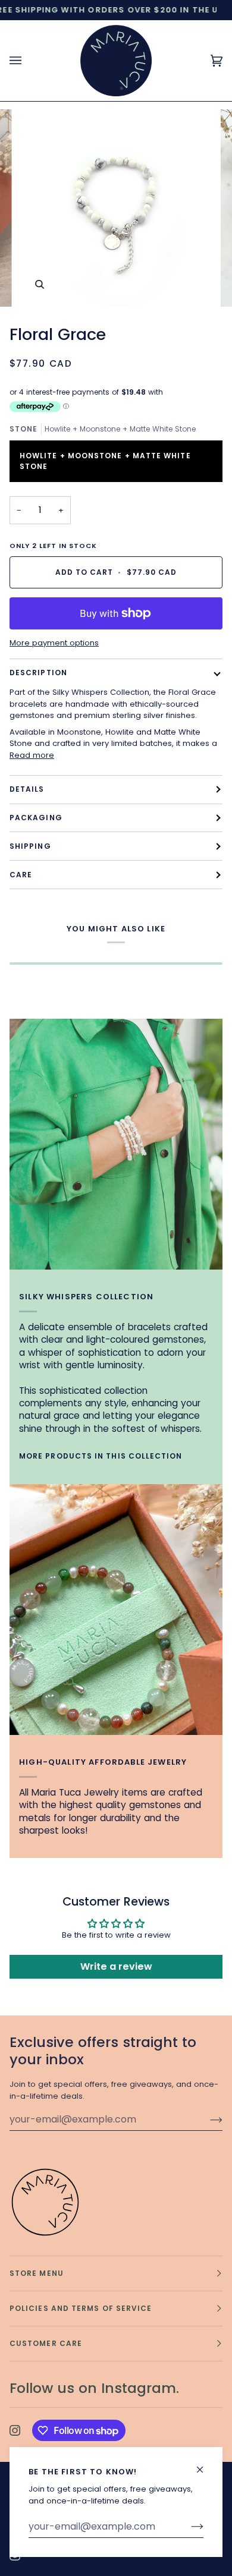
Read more (32, 755)
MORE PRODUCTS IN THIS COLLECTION (101, 1456)
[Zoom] (40, 284)
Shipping (30, 846)
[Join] (188, 2527)
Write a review (116, 1966)
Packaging (36, 818)
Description (38, 673)
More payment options (54, 643)
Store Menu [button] (37, 2273)
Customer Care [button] (46, 2343)
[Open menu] (27, 61)
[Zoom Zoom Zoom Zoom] (116, 208)
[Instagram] (15, 2430)
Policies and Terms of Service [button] (81, 2308)
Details (27, 789)
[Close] (205, 2465)
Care (21, 875)
